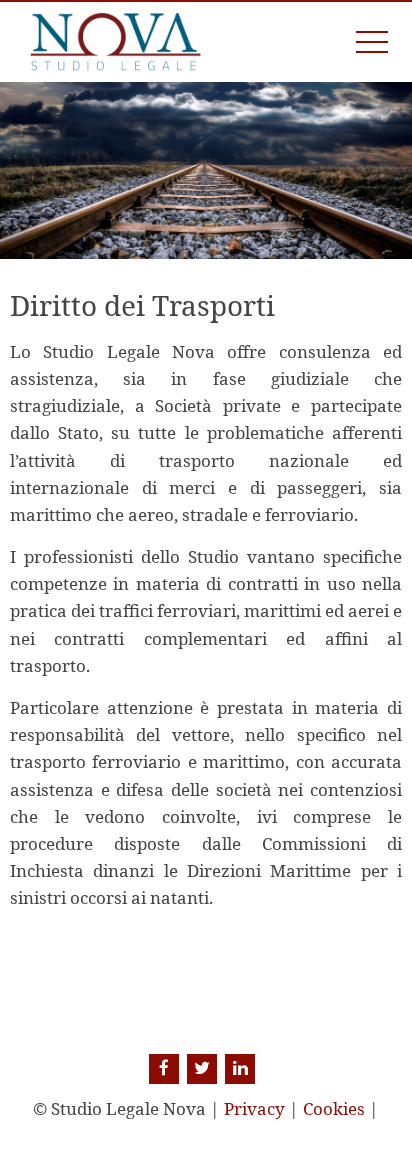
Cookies (334, 1108)
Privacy (254, 1108)
